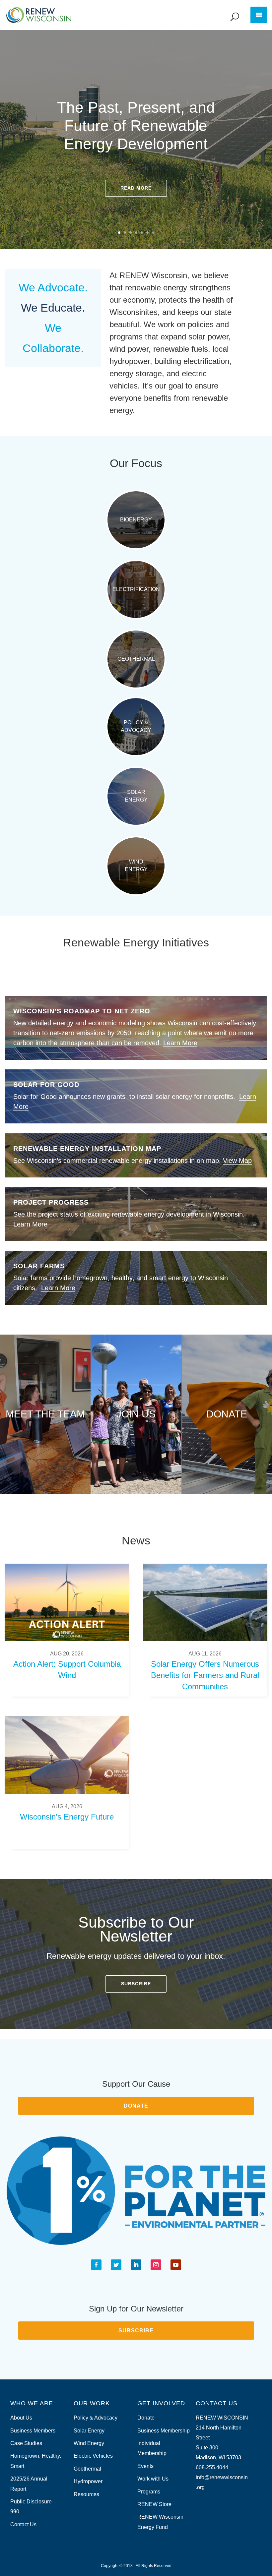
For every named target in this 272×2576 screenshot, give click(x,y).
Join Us (136, 1414)
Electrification (136, 589)
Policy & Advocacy (136, 726)
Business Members (33, 2431)
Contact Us (23, 2524)
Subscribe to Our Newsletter (136, 1929)
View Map (237, 1161)
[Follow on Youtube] (176, 2265)
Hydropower (88, 2481)
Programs (149, 2492)
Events (145, 2466)
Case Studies (26, 2443)
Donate (227, 1414)
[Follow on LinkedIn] (136, 2265)
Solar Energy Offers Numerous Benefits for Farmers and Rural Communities (205, 1675)
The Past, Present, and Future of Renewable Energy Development (136, 126)
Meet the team (45, 1414)
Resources (86, 2494)
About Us (21, 2418)
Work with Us (153, 2479)
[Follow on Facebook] (96, 2265)
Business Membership (164, 2431)
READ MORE (136, 188)
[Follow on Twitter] (116, 2265)
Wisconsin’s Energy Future (67, 1817)
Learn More (180, 1043)
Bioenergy (136, 520)
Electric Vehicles (93, 2456)
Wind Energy (136, 865)
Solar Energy (136, 796)
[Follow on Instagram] (156, 2265)
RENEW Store (154, 2504)
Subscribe (136, 1984)
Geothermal (136, 659)
